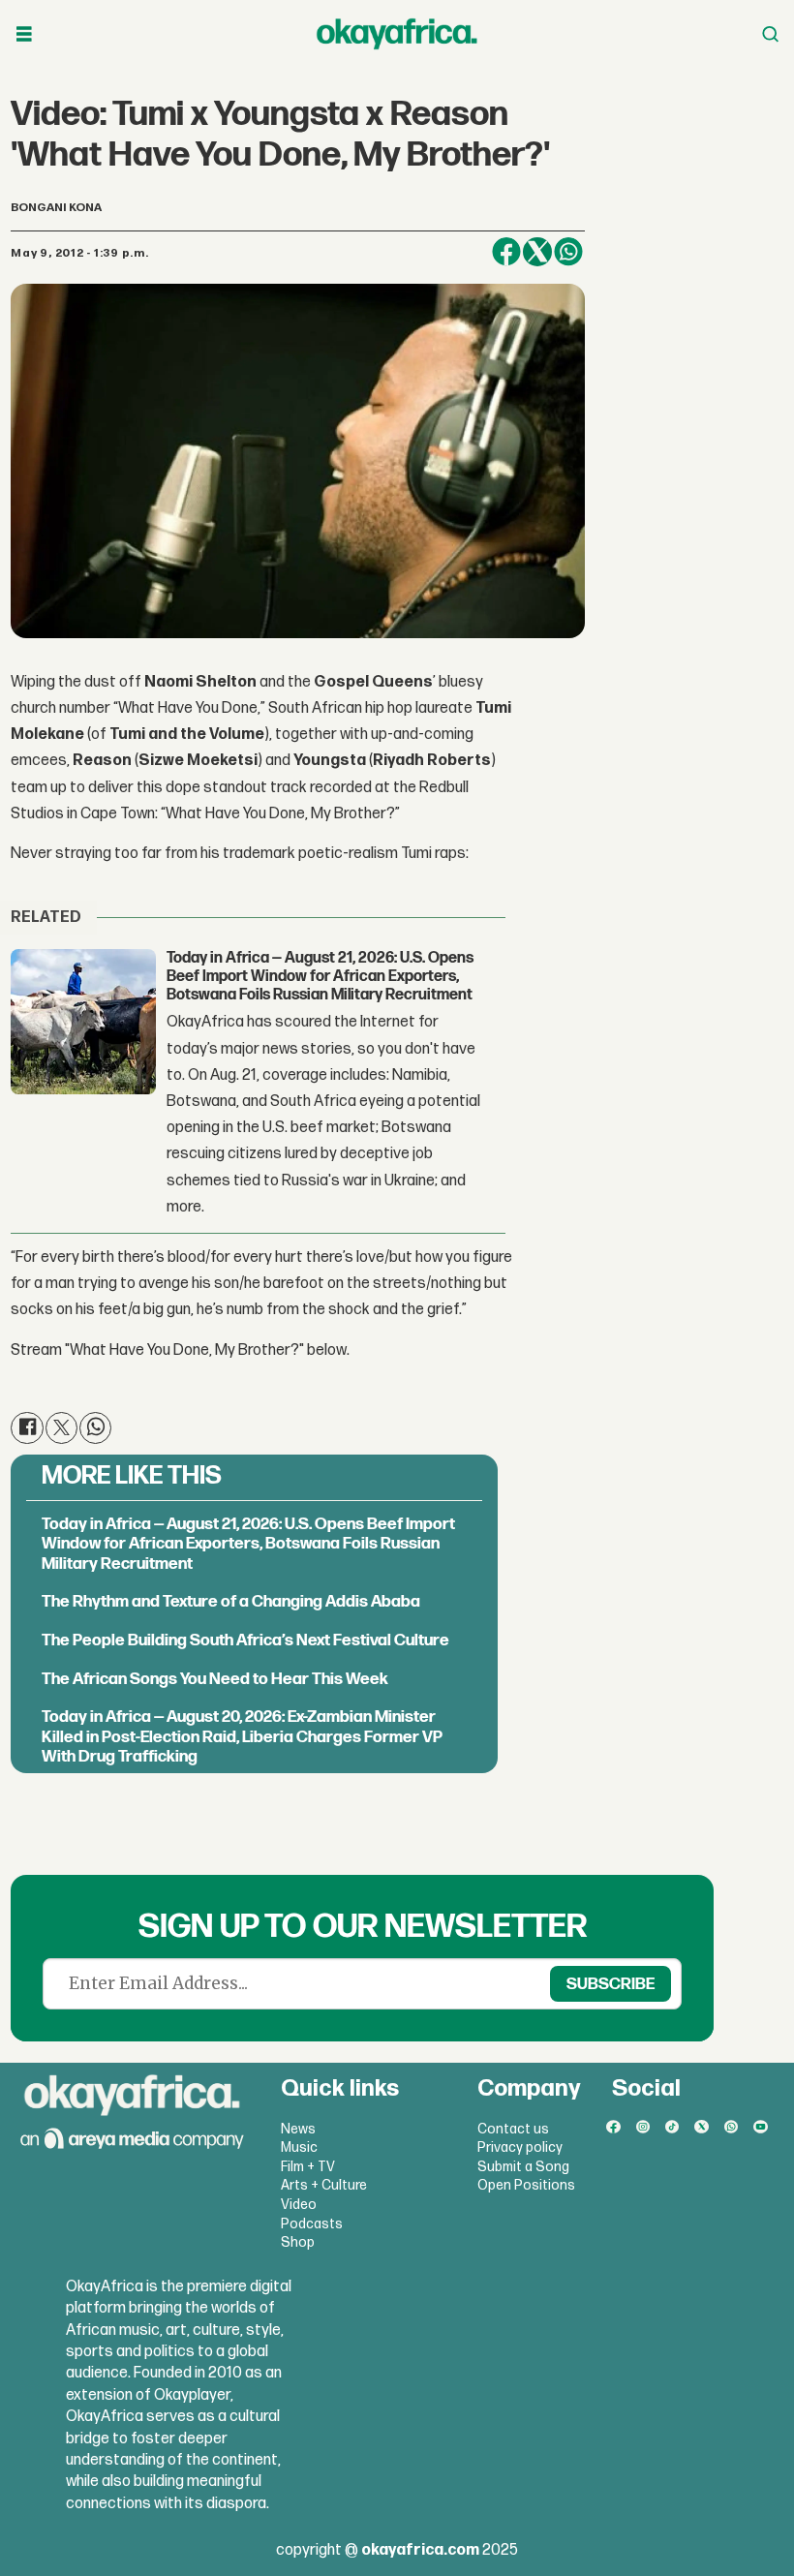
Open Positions (526, 2185)
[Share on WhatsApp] (568, 252)
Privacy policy (520, 2147)
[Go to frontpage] (397, 34)
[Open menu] (24, 34)
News (298, 2129)
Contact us (513, 2129)
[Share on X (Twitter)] (537, 252)
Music (299, 2147)
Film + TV (308, 2167)
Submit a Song (523, 2167)
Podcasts (312, 2224)
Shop (298, 2242)
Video (299, 2205)
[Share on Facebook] (506, 252)
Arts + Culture (324, 2185)
